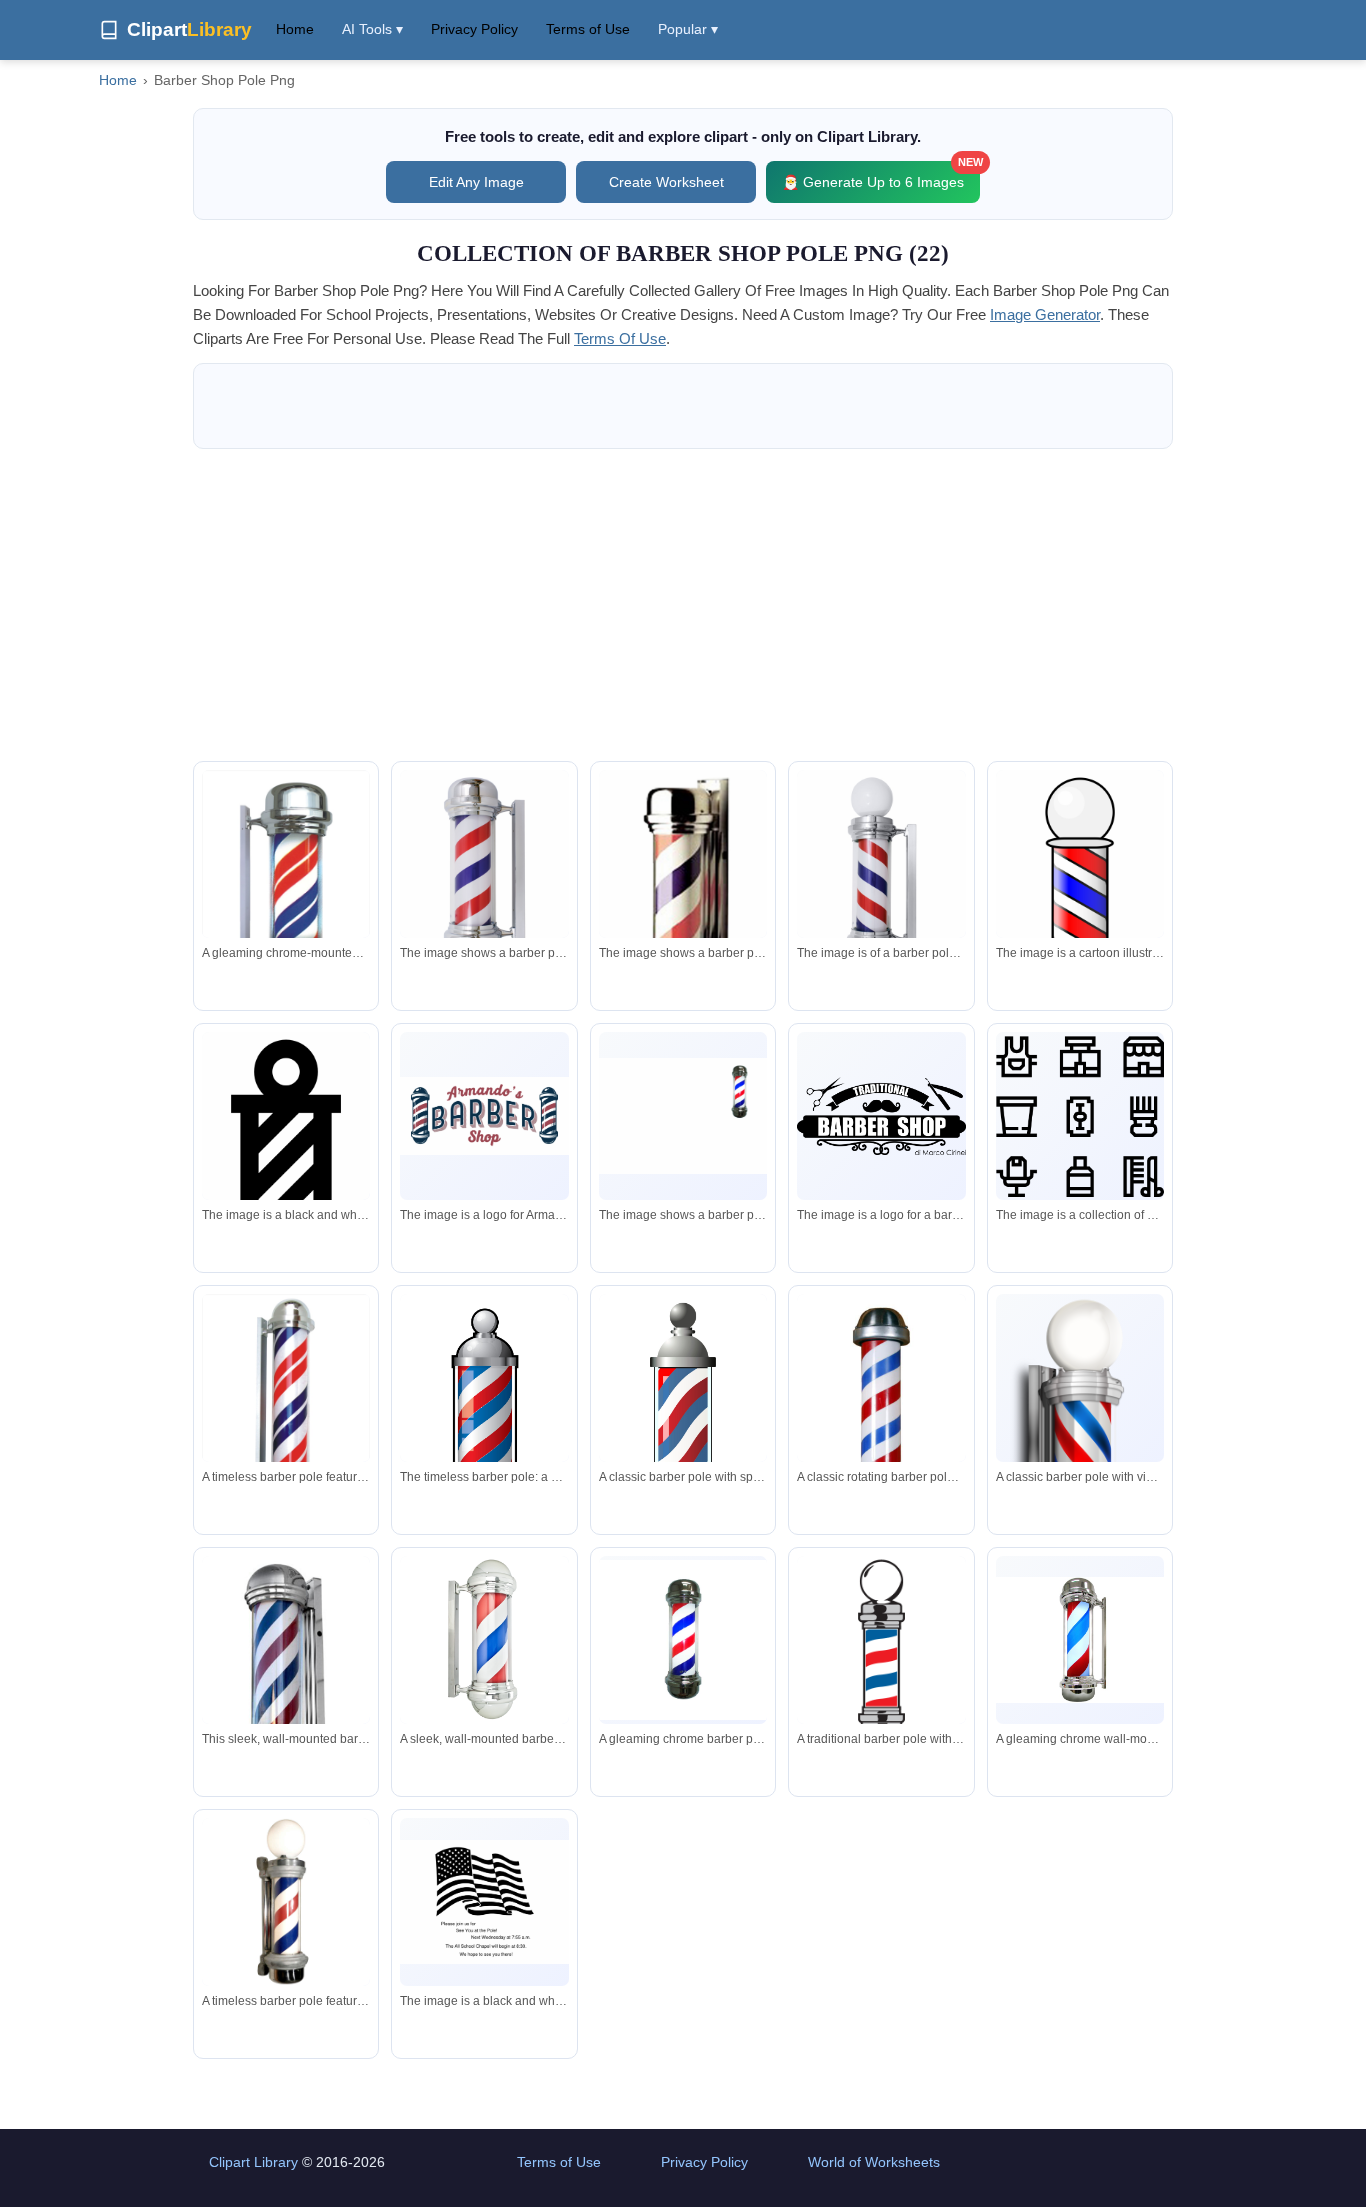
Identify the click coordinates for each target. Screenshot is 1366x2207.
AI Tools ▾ (372, 29)
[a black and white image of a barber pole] (286, 1158)
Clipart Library (253, 2162)
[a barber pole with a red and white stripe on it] (683, 900)
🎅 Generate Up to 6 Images (881, 175)
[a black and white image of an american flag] (484, 1902)
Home (295, 29)
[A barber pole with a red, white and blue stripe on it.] (484, 871)
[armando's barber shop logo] (484, 1116)
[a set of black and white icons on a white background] (1080, 1116)
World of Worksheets (874, 2162)
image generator (1045, 314)
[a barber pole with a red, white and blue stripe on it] (683, 1116)
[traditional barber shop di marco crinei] (881, 1115)
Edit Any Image (476, 182)
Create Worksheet (666, 182)
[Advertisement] (683, 605)
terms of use (620, 338)
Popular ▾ (688, 29)
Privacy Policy (474, 29)
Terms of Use (588, 29)
